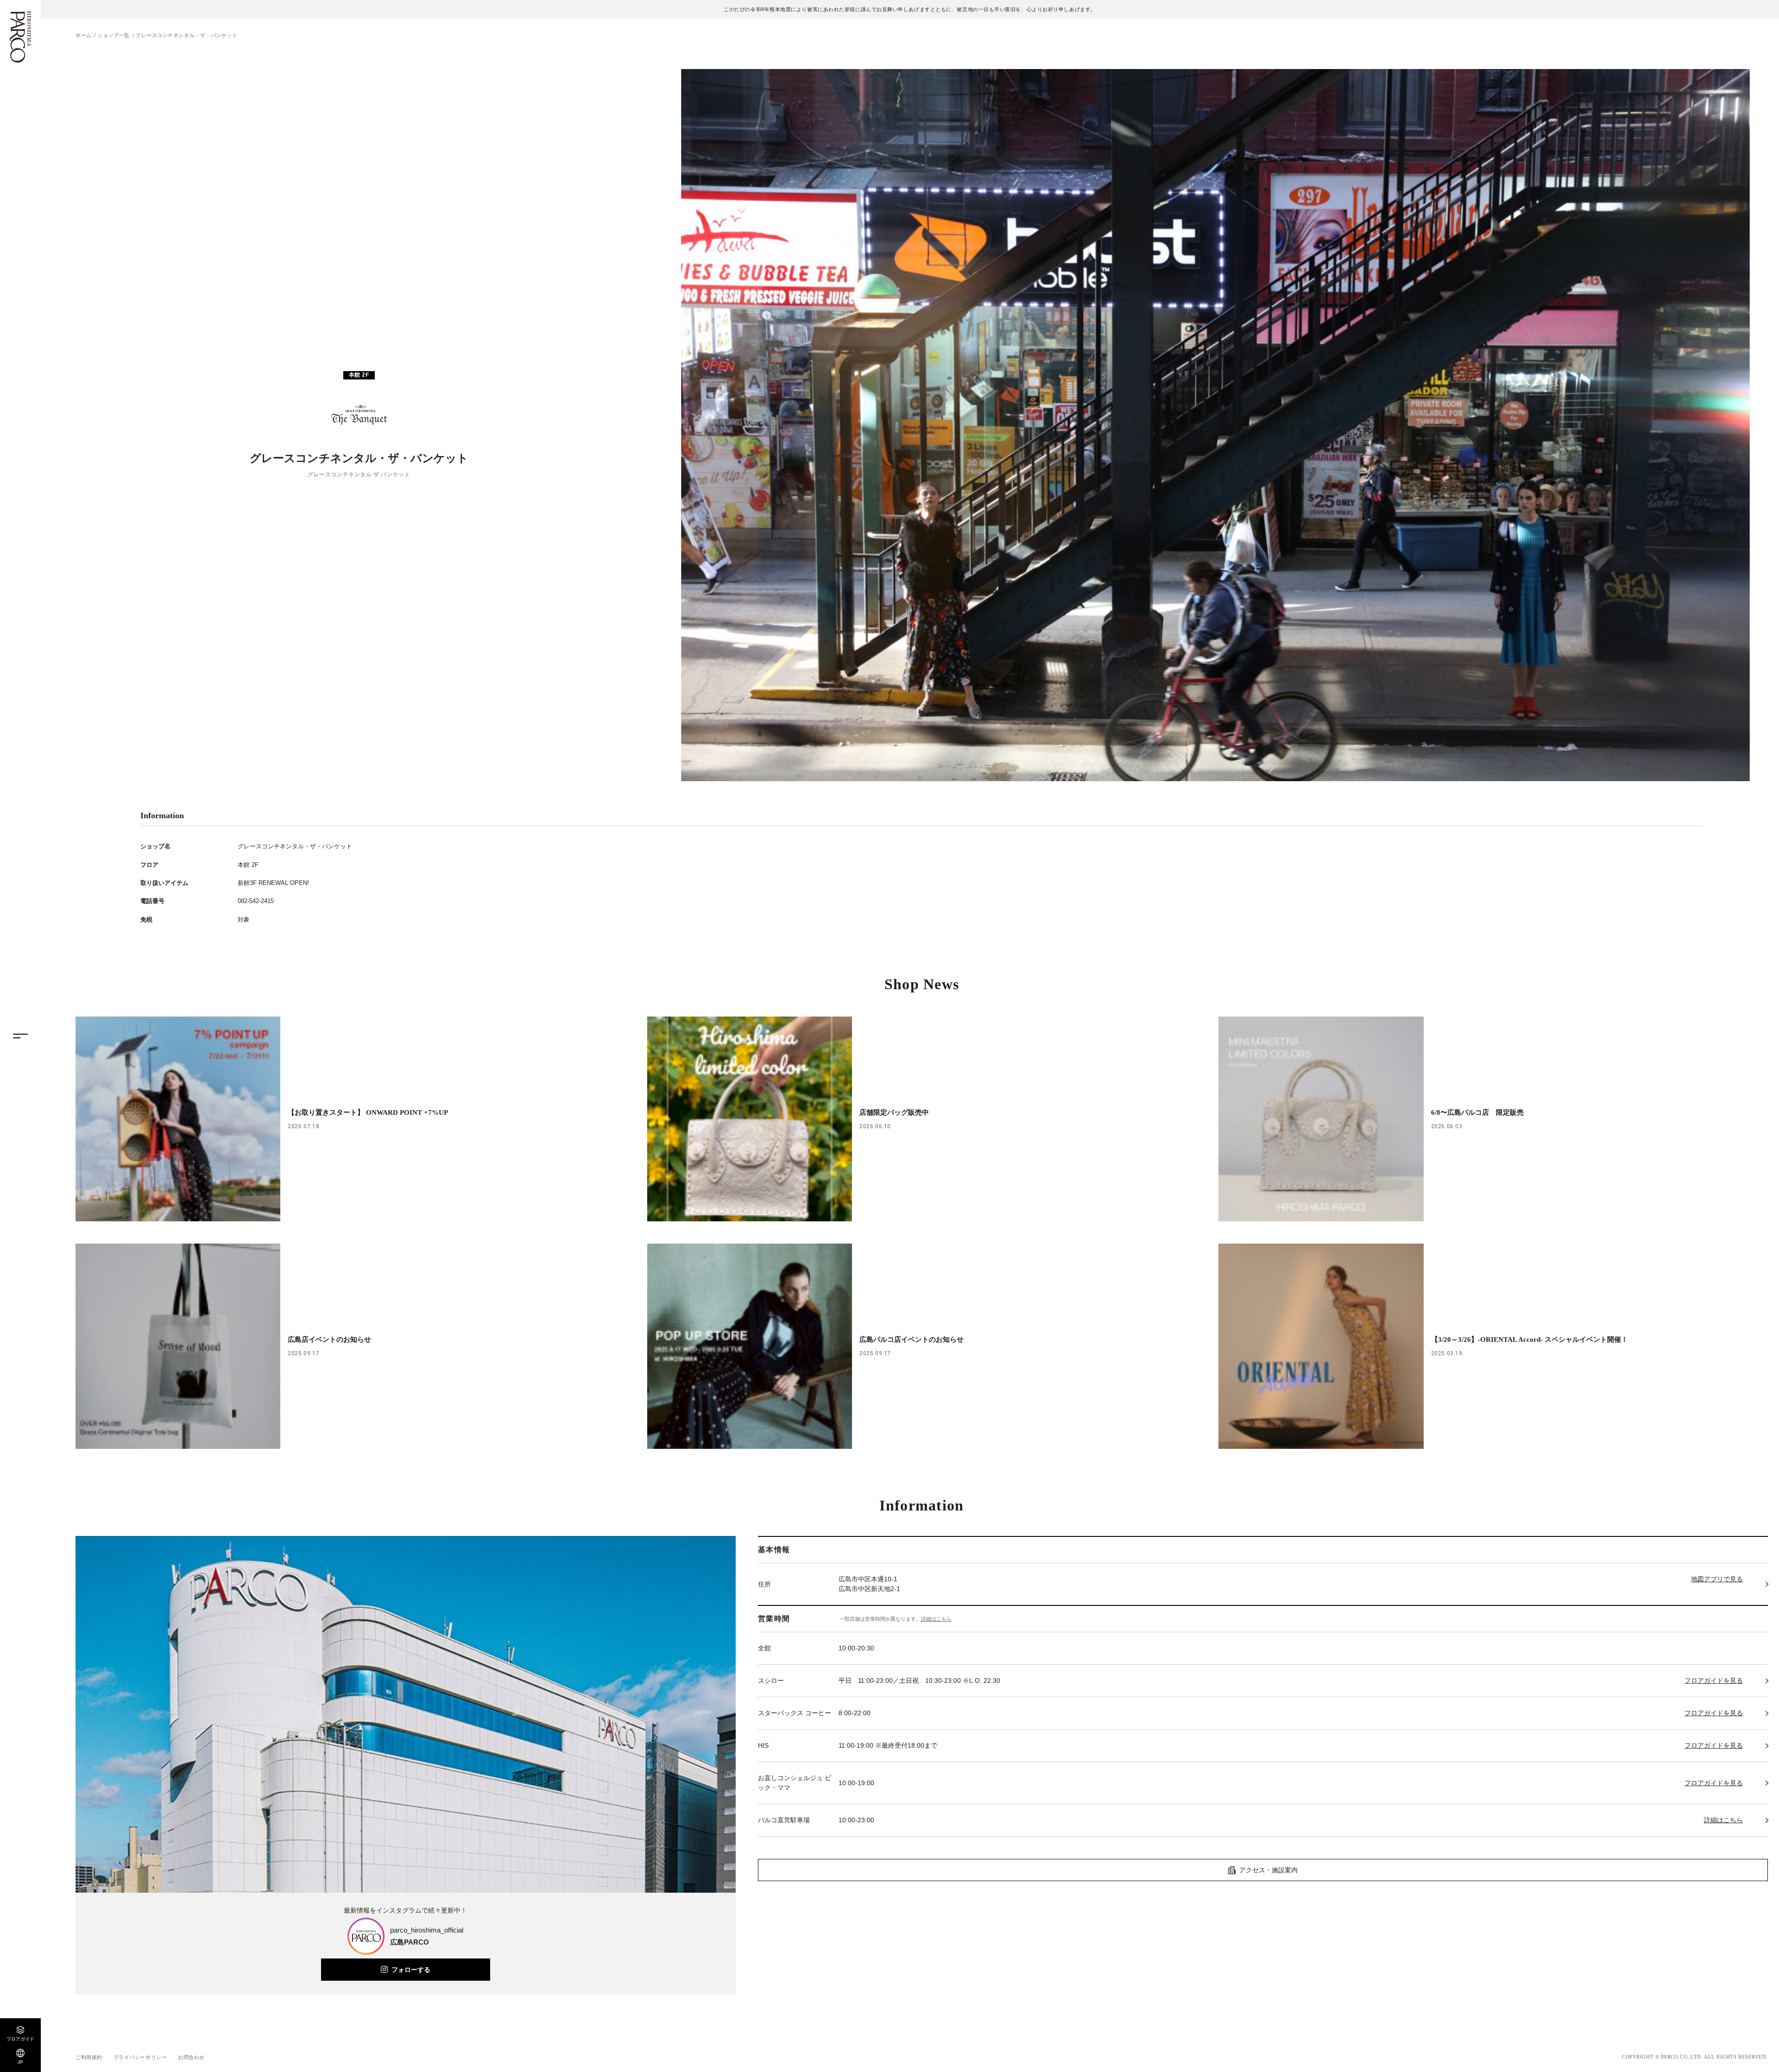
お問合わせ (191, 2057)
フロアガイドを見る (1714, 1680)
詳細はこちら (936, 1619)
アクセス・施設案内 (1268, 1870)
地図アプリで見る (1717, 1579)
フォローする (411, 1970)
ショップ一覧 (114, 35)
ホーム (84, 35)
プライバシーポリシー (140, 2057)
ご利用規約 (89, 2057)
